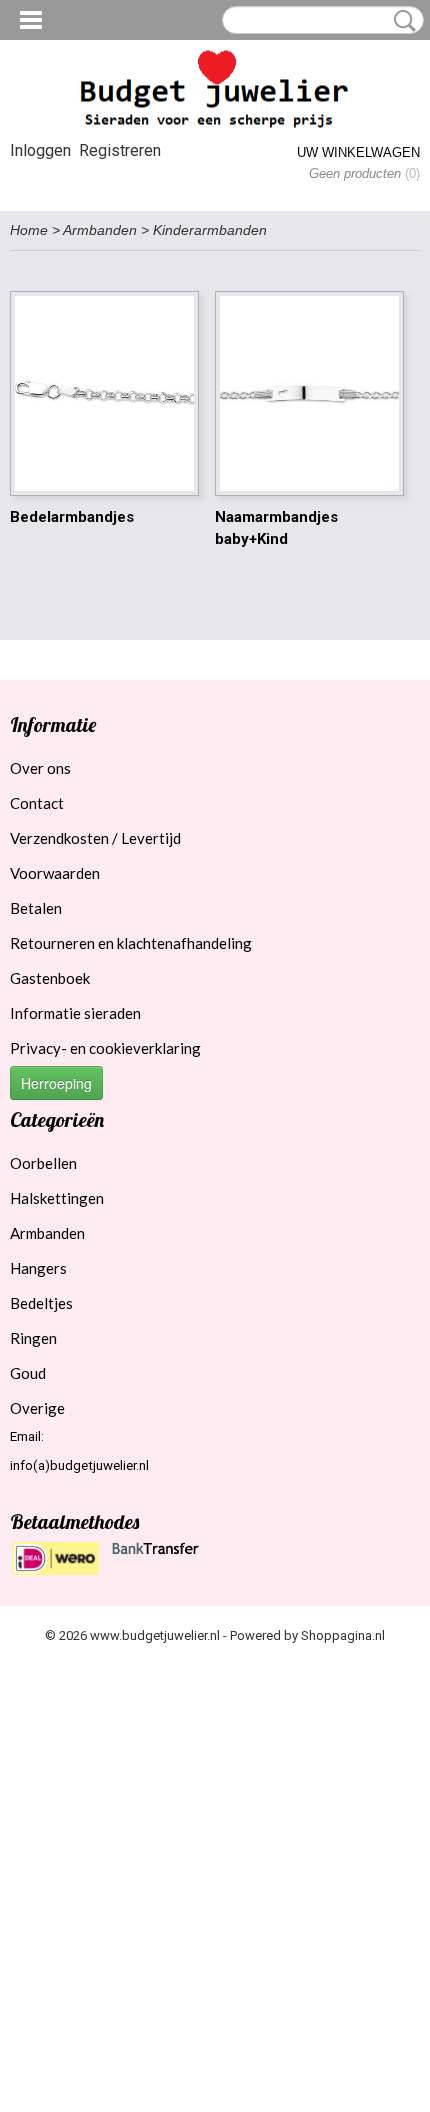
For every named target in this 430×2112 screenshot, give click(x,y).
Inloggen (40, 150)
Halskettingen (57, 1198)
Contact (37, 803)
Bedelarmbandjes (72, 517)
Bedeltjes (41, 1303)
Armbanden (100, 230)
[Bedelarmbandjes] (104, 393)
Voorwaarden (55, 873)
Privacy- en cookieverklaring (105, 1048)
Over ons (40, 768)
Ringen (33, 1338)
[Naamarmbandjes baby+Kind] (309, 393)
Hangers (38, 1268)
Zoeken (401, 21)
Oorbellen (43, 1163)
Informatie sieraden (75, 1013)
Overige (37, 1408)
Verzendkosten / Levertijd (95, 838)
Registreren (120, 150)
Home (29, 230)
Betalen (36, 908)
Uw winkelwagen (358, 152)
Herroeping (56, 1083)
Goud (28, 1373)
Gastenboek (50, 978)
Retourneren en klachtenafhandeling (131, 943)
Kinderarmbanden (210, 230)
